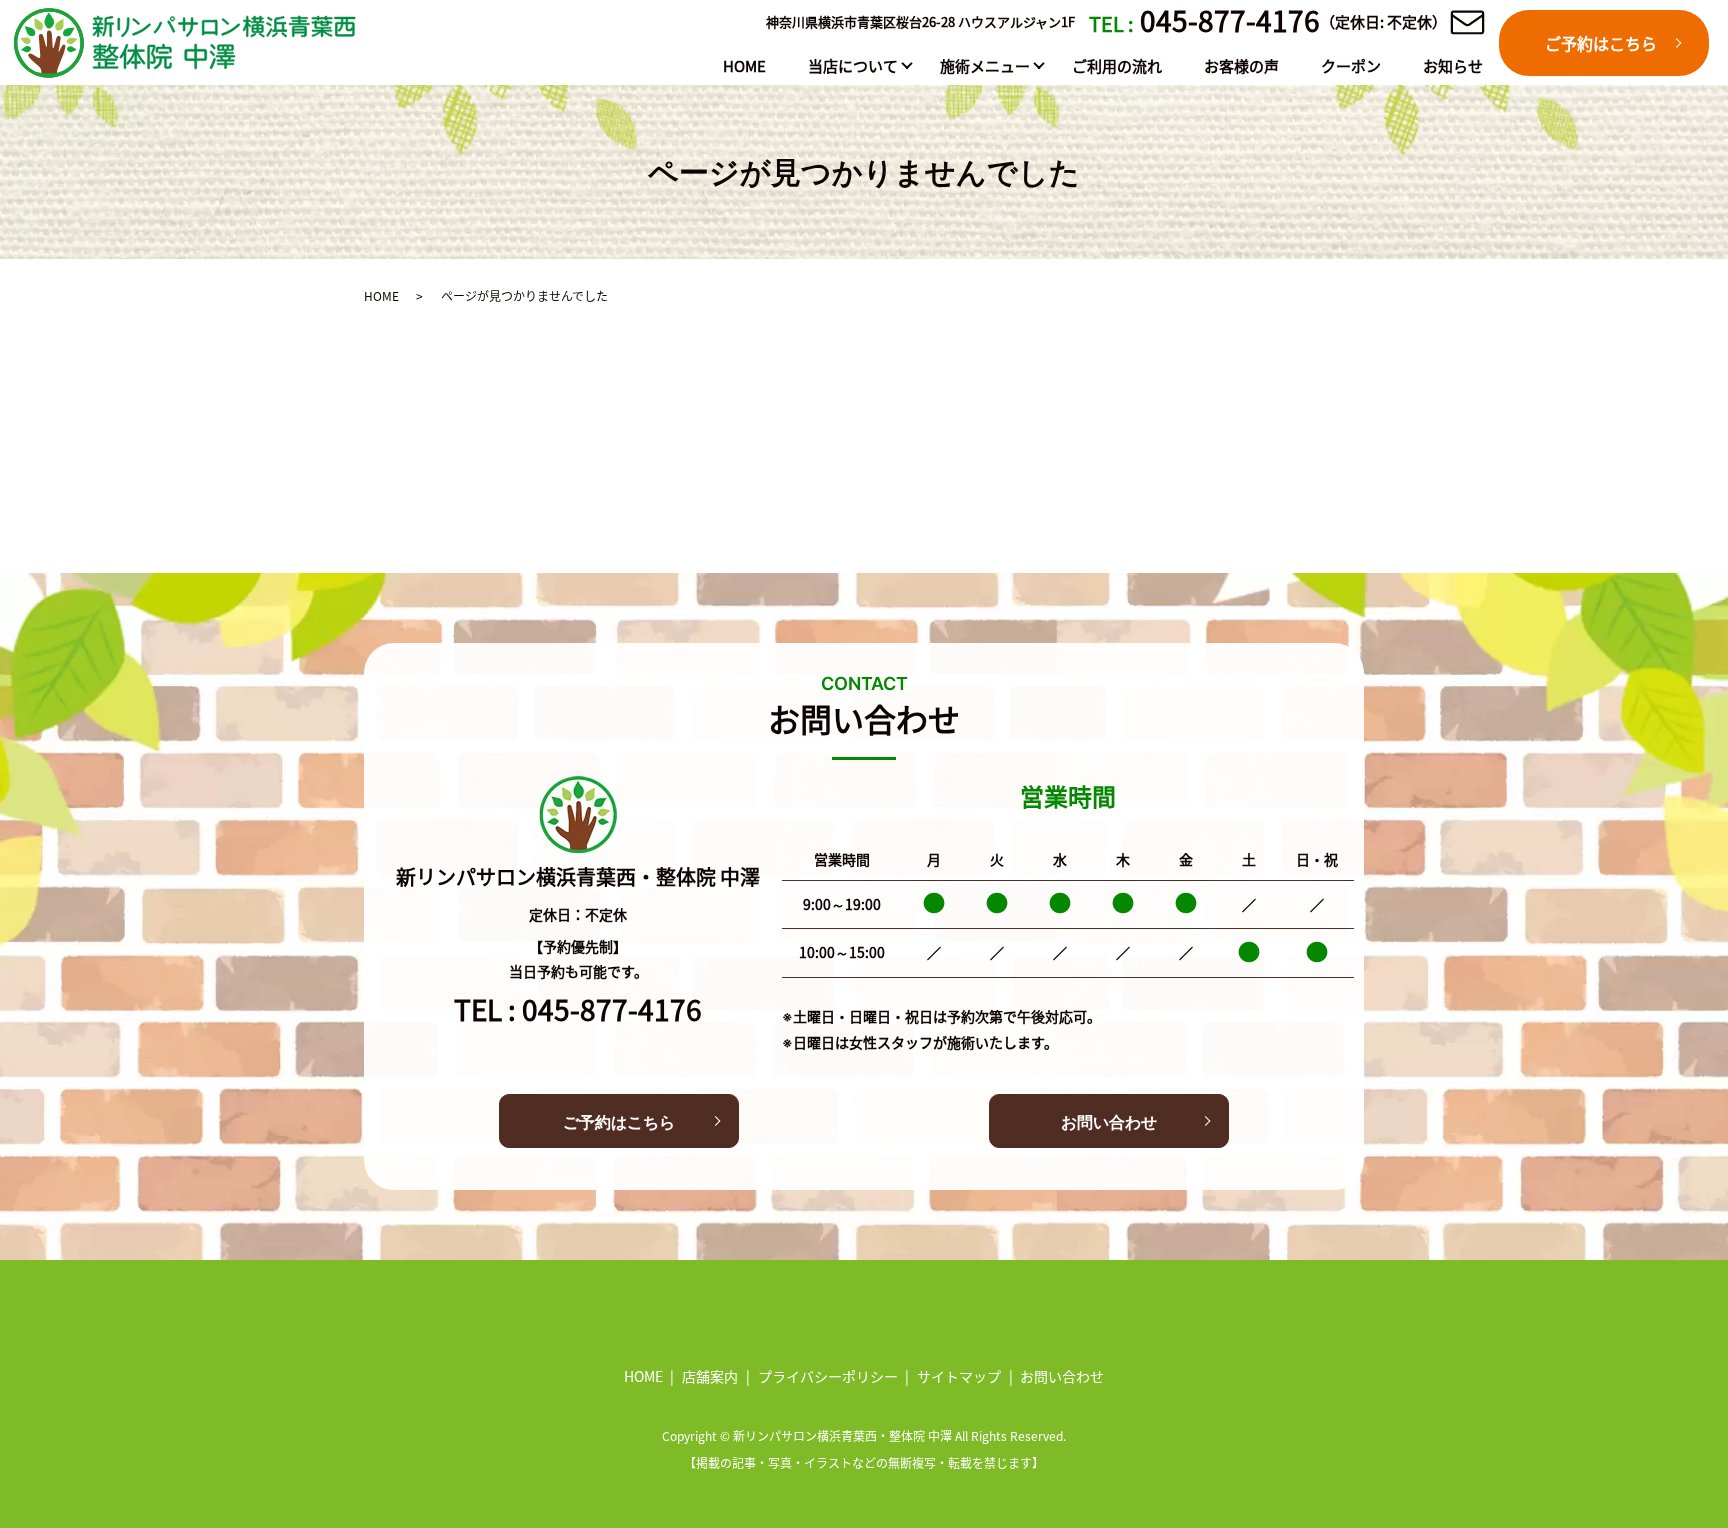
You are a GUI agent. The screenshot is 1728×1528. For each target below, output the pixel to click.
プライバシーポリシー (828, 1376)
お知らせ (1453, 65)
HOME (744, 65)
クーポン (1351, 65)
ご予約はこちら (1601, 43)
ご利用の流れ (1117, 65)
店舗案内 (710, 1376)
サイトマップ (959, 1376)
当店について (853, 65)
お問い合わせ (1109, 1122)
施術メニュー (985, 65)
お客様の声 (1241, 65)
